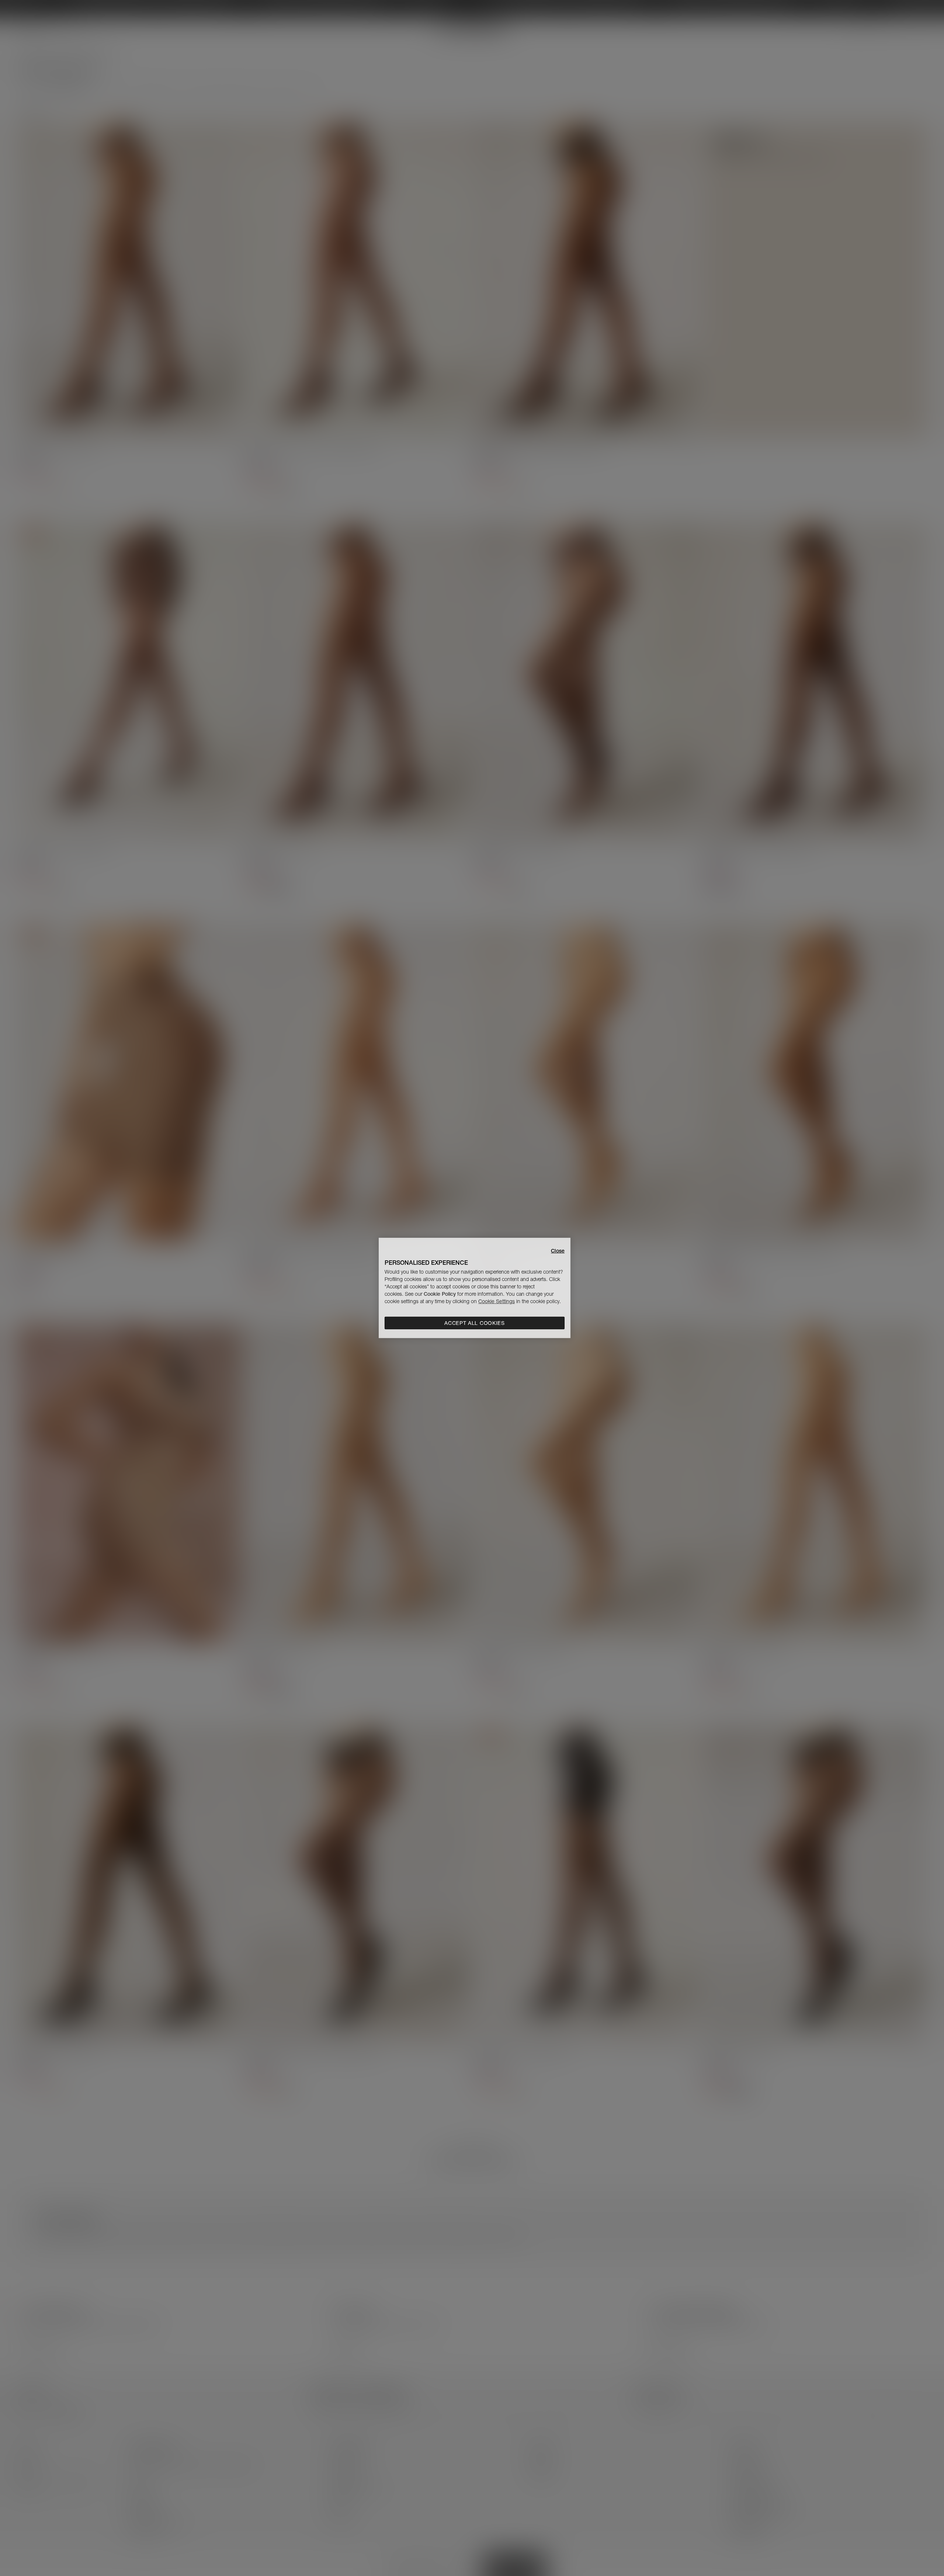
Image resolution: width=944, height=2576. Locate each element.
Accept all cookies (475, 1323)
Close (558, 1251)
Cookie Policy (440, 1294)
